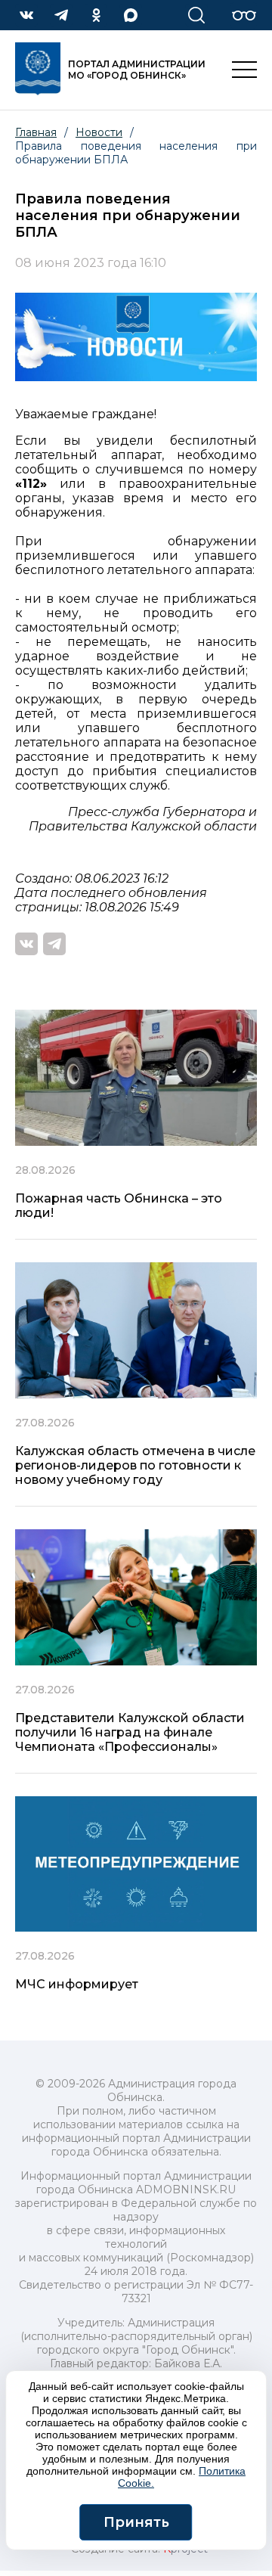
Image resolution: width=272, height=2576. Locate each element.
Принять (136, 2522)
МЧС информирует (77, 1984)
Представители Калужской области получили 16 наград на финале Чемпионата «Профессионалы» (130, 1732)
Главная (36, 132)
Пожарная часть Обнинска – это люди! (119, 1206)
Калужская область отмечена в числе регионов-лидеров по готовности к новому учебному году (135, 1465)
